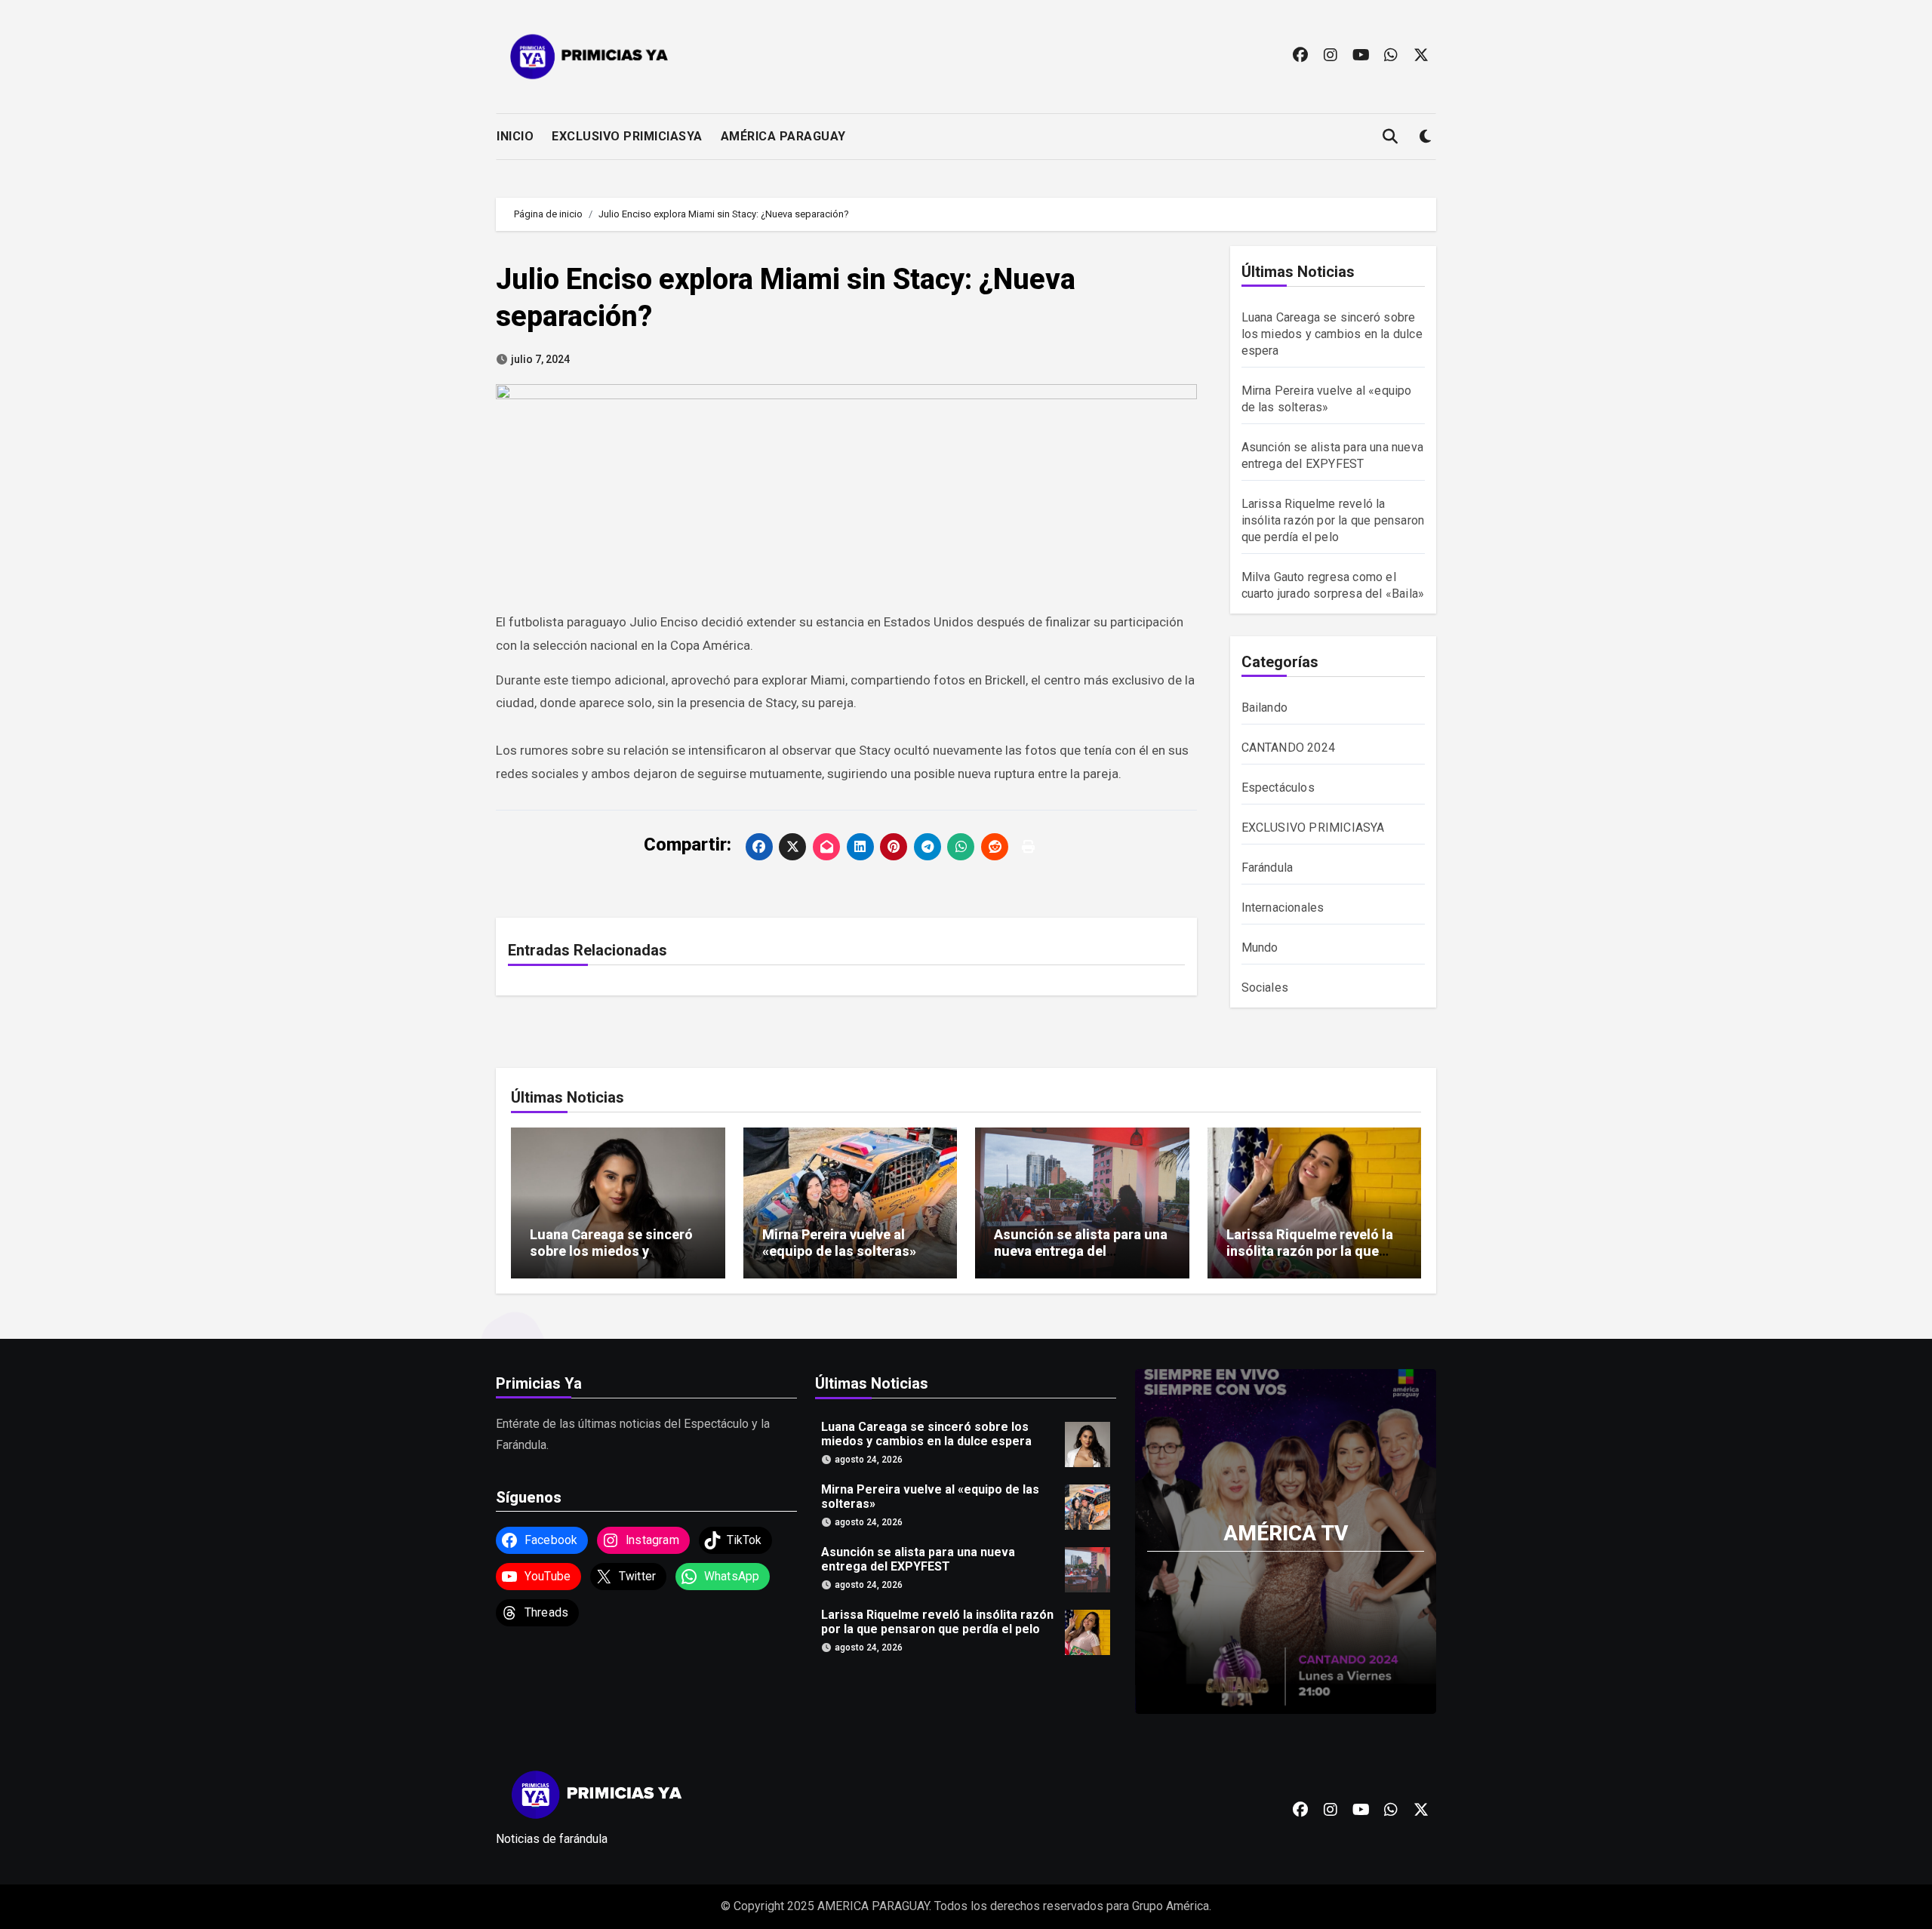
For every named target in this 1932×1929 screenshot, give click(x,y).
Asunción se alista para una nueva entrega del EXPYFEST (1081, 1251)
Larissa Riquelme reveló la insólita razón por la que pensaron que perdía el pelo (1333, 520)
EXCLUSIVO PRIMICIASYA (627, 136)
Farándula (1267, 868)
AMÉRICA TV (1286, 1532)
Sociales (1265, 988)
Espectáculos (1278, 788)
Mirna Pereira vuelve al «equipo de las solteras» (839, 1243)
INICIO (515, 136)
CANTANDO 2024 (1289, 748)
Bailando (1265, 708)
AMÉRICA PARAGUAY (783, 136)
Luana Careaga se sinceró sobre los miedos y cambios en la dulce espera (1332, 334)
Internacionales (1283, 908)
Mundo (1260, 948)
